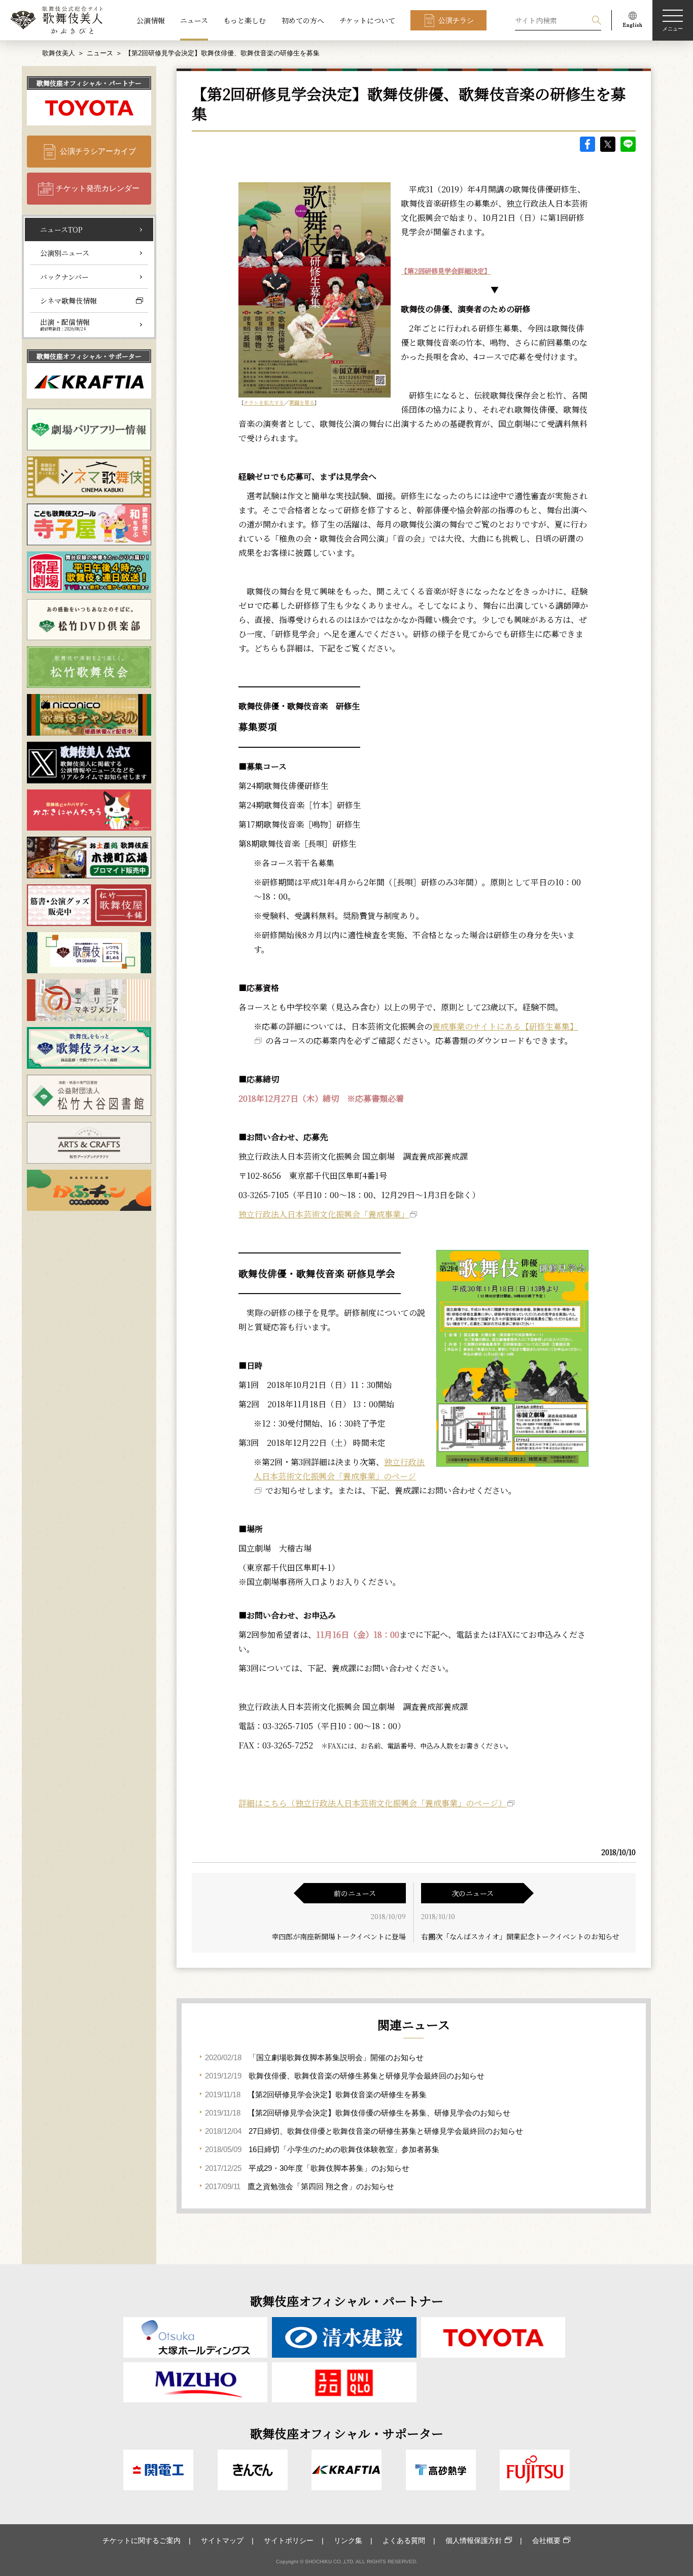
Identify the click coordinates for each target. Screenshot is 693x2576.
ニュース (194, 20)
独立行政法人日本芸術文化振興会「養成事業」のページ (339, 1469)
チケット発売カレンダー (98, 188)
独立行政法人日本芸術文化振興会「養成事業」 (324, 1214)
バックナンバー (64, 277)
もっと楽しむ (245, 20)
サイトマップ (222, 2540)
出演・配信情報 (65, 324)
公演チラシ (456, 20)
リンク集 (348, 2540)
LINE (628, 144)
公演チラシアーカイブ (98, 151)
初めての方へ (303, 20)
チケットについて (367, 20)
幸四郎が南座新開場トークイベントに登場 (339, 1936)
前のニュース (355, 1893)
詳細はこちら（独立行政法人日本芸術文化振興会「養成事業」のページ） (372, 1803)
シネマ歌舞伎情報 (68, 301)
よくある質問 (404, 2540)
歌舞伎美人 (59, 53)
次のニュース (473, 1893)
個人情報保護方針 (474, 2540)
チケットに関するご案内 (142, 2540)
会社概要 (546, 2540)
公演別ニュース (65, 253)
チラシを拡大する (264, 402)
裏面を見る (302, 402)
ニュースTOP (61, 229)
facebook (587, 144)
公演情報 (151, 20)
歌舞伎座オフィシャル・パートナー (89, 83)
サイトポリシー (289, 2540)
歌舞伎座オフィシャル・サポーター (89, 356)
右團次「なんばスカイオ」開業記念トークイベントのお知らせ (520, 1936)
